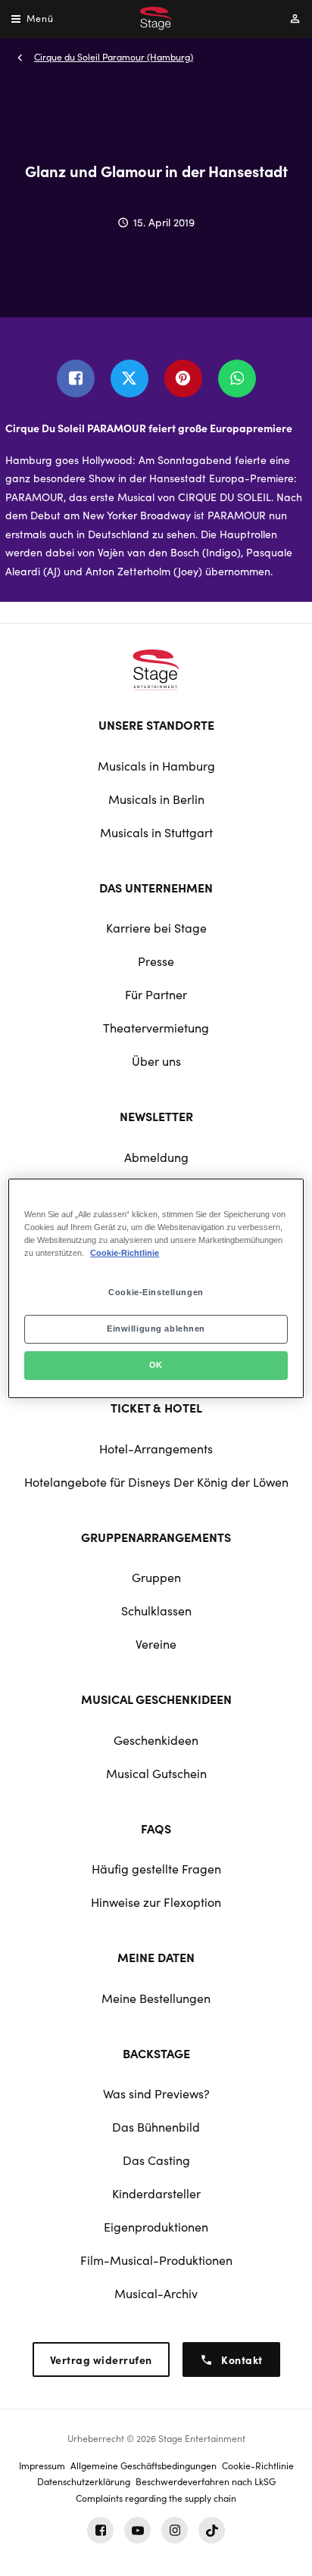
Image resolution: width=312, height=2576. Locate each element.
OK (156, 1365)
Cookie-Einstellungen (156, 1292)
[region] (156, 1288)
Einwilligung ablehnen (156, 1328)
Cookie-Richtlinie (125, 1253)
